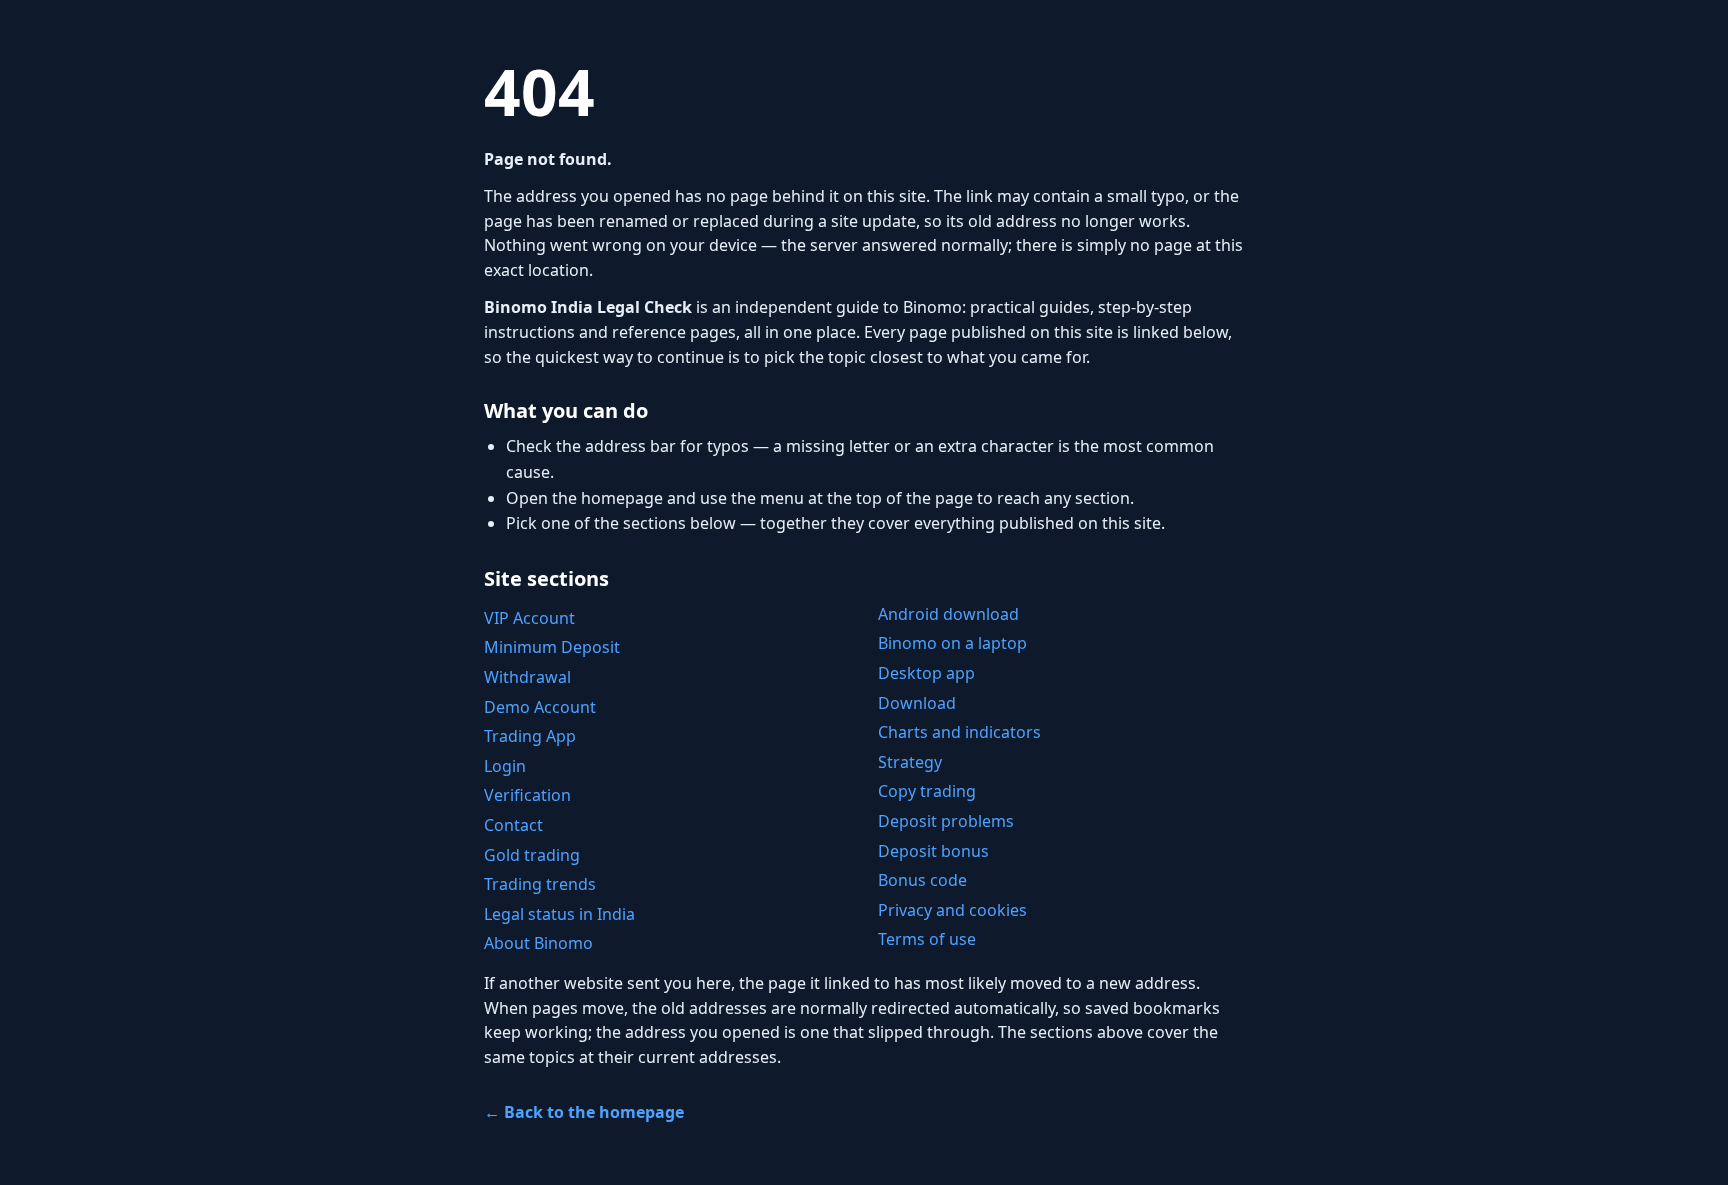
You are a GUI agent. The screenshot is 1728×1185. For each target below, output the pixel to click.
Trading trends (540, 884)
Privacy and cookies (952, 910)
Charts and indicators (959, 732)
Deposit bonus (933, 851)
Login (505, 766)
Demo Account (540, 707)
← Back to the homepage (584, 1112)
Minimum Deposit (552, 647)
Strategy (910, 762)
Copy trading (927, 791)
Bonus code (922, 880)
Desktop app (926, 673)
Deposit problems (946, 821)
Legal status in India (559, 914)
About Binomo (538, 943)
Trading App (530, 736)
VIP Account (529, 618)
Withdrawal (527, 677)
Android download (948, 614)
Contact (513, 825)
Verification (527, 795)
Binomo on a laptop (952, 643)
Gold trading (532, 855)
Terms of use (927, 939)
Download (917, 703)
